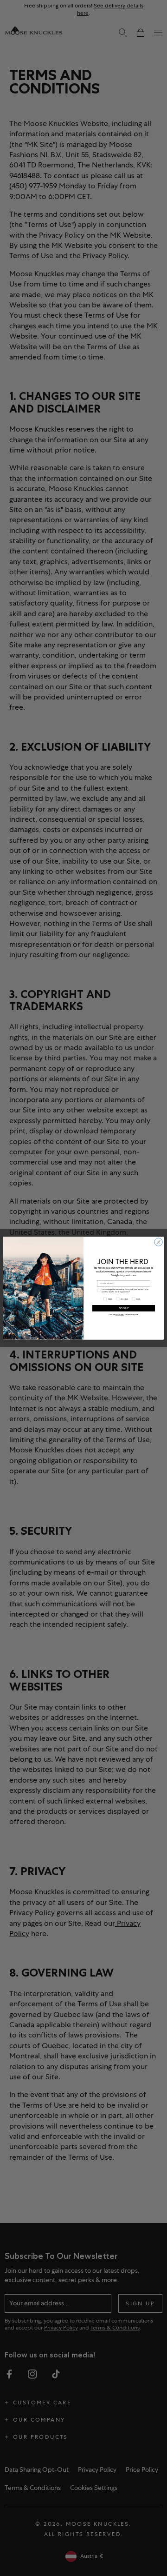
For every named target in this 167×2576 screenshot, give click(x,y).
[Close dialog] (158, 1242)
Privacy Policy (120, 1315)
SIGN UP (124, 1308)
